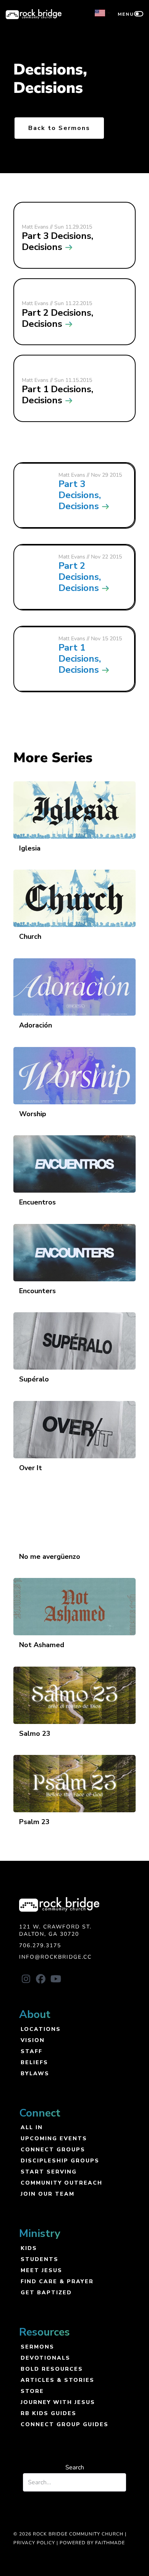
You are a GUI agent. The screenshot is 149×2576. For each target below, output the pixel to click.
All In (32, 2127)
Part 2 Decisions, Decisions (80, 577)
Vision (33, 2040)
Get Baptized (46, 2292)
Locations (41, 2029)
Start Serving (49, 2171)
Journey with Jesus (58, 2402)
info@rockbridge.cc (55, 1957)
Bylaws (35, 2073)
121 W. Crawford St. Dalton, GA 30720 (55, 1931)
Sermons (37, 2346)
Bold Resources (52, 2369)
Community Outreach (62, 2182)
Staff (32, 2051)
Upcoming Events (54, 2138)
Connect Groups (53, 2149)
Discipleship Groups (60, 2160)
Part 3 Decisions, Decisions (80, 495)
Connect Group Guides (65, 2424)
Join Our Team (48, 2194)
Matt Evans (72, 475)
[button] (26, 1979)
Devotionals (45, 2358)
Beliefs (34, 2062)
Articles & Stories (57, 2380)
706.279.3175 (40, 1945)
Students (40, 2259)
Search (75, 2467)
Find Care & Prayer (57, 2281)
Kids (29, 2248)
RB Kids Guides (49, 2413)
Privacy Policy (34, 2543)
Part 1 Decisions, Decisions (80, 659)
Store (32, 2391)
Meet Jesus (41, 2270)
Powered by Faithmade (92, 2543)
